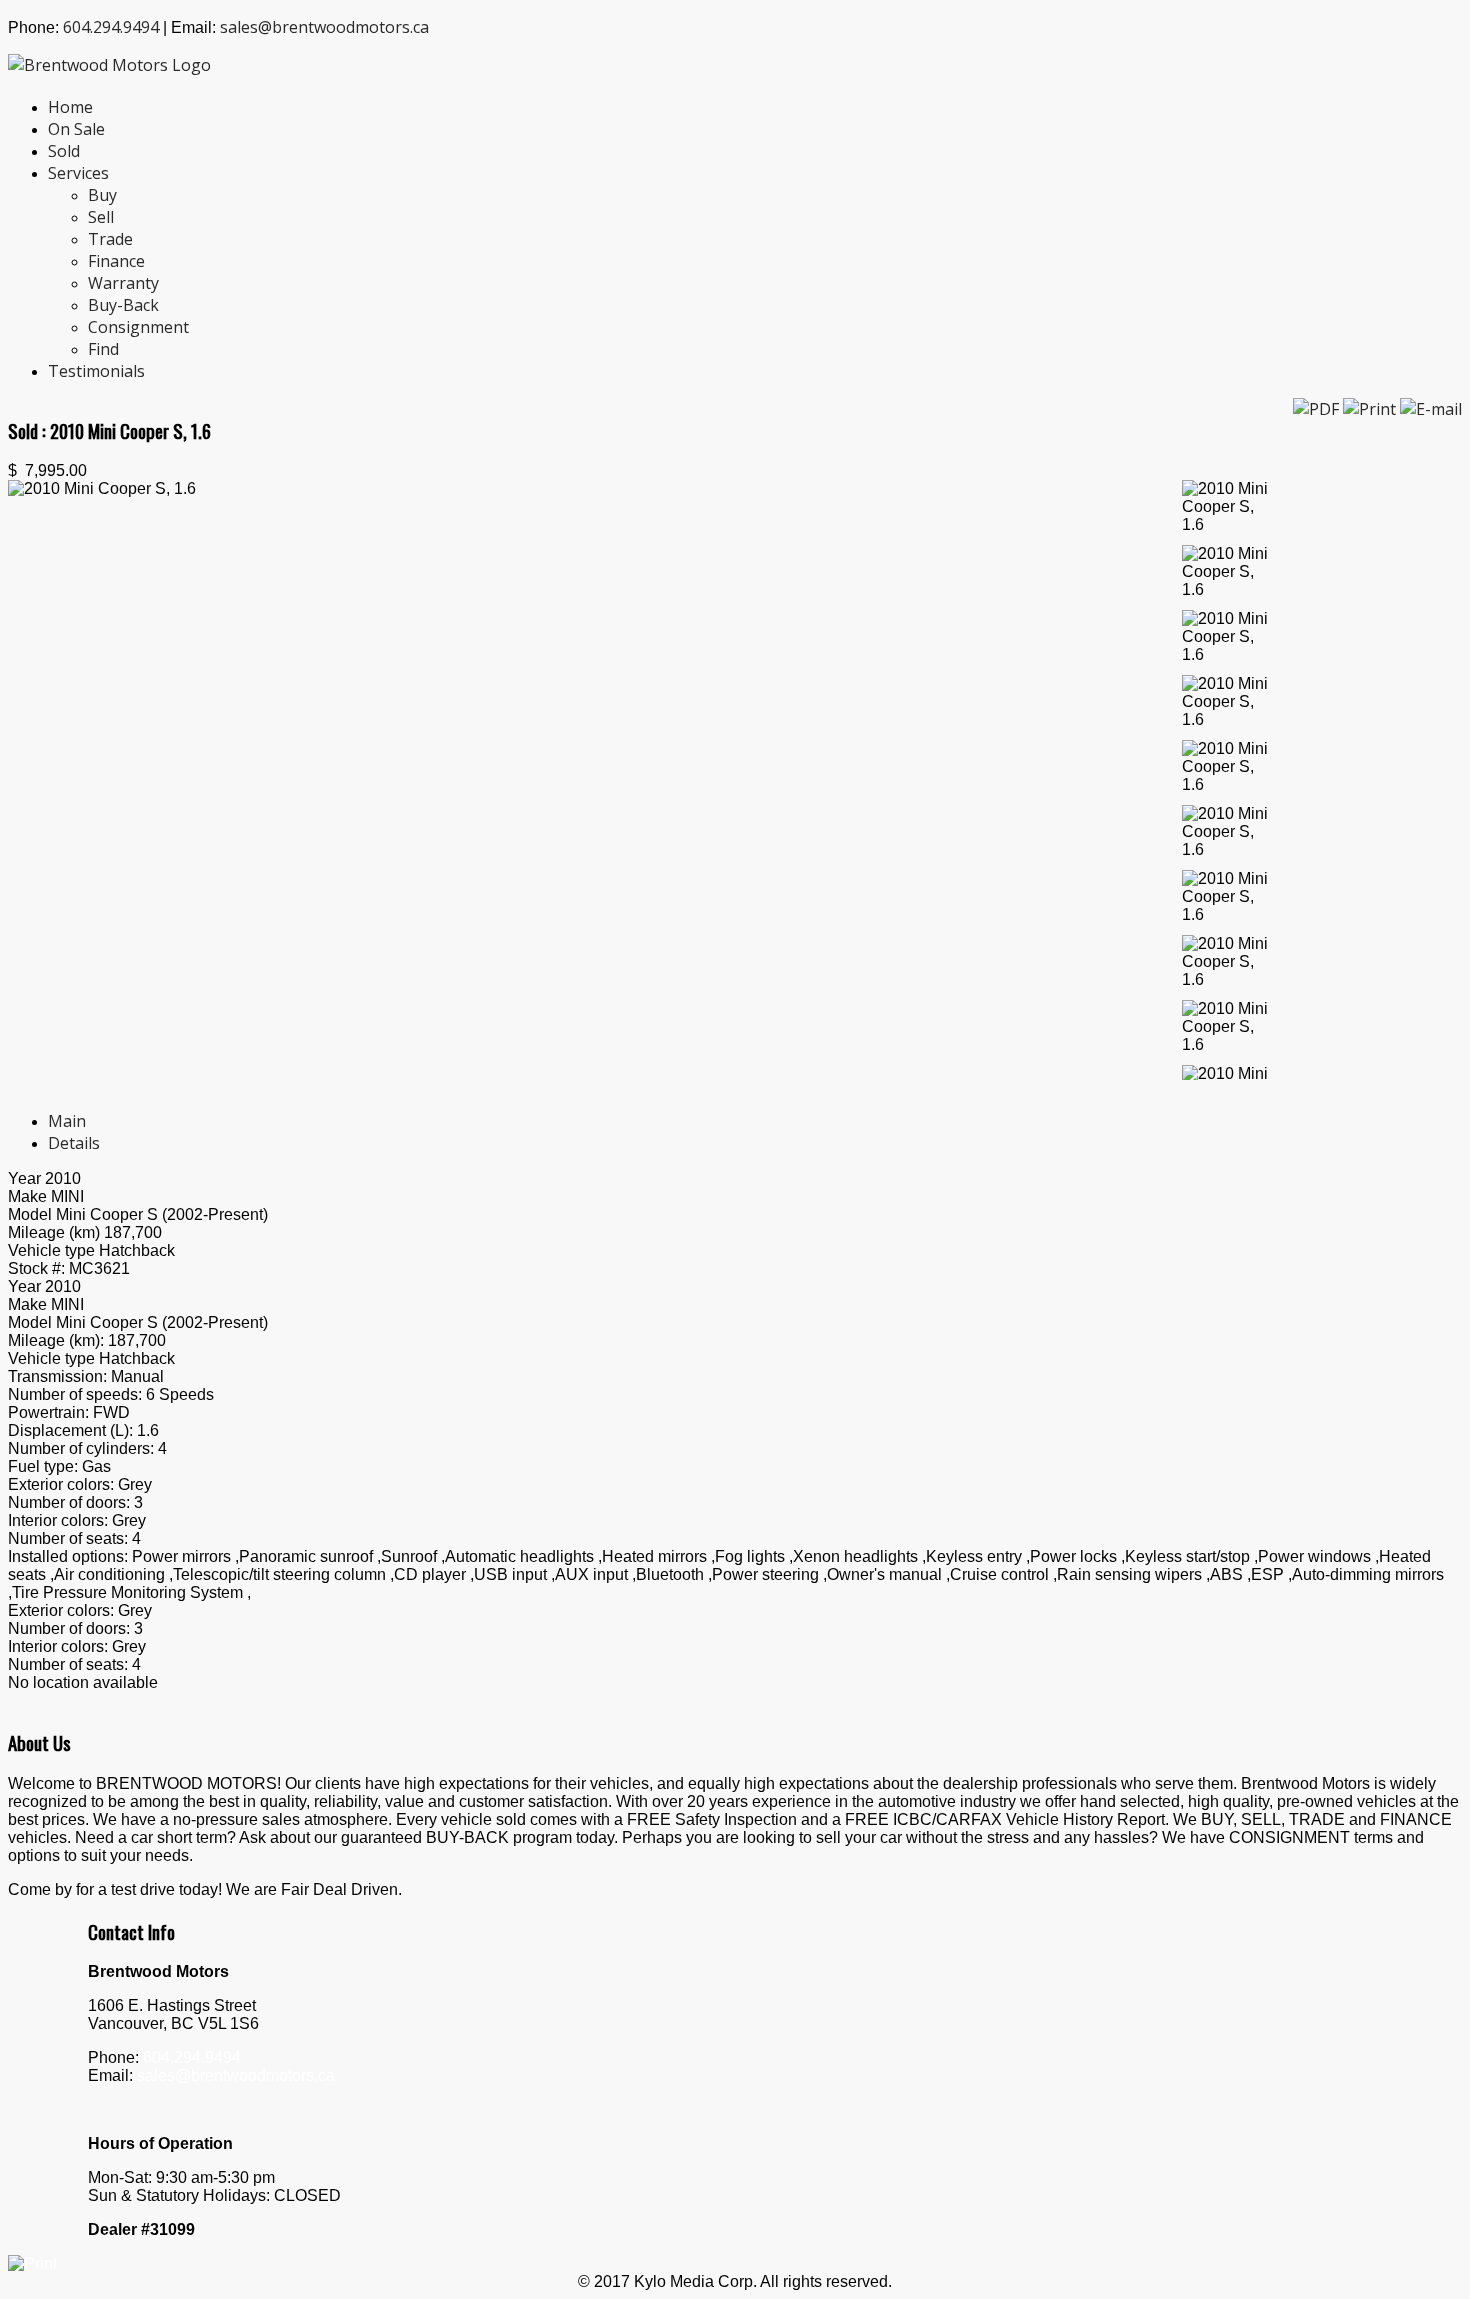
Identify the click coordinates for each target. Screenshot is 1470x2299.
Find (103, 349)
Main (67, 1121)
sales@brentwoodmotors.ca (324, 27)
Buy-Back (123, 305)
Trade (110, 239)
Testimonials (96, 371)
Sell (101, 217)
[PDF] (1318, 409)
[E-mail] (1431, 409)
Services (78, 173)
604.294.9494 (111, 27)
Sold (64, 151)
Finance (116, 261)
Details (74, 1143)
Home (70, 107)
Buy (102, 195)
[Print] (1371, 409)
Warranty (123, 283)
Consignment (138, 327)
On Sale (76, 129)
